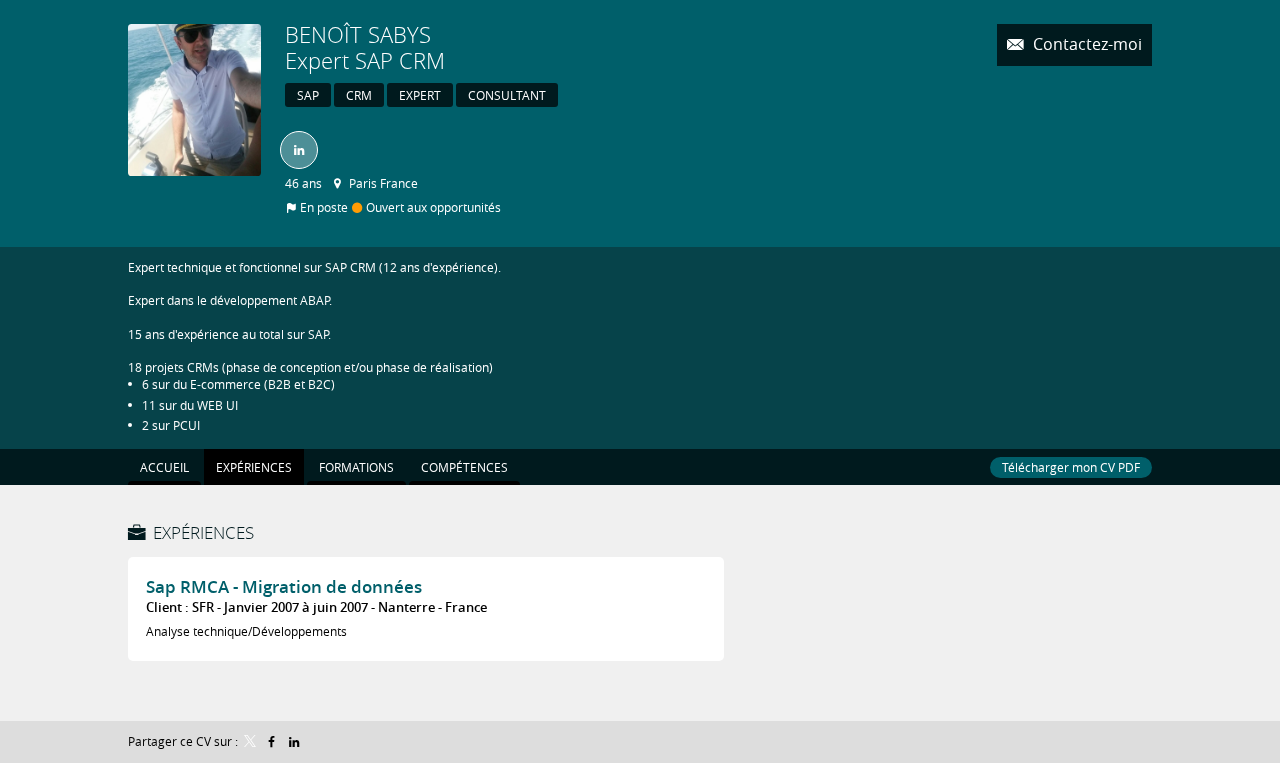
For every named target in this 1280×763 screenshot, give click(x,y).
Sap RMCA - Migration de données (284, 586)
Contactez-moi (1085, 44)
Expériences (203, 532)
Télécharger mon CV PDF (1071, 467)
